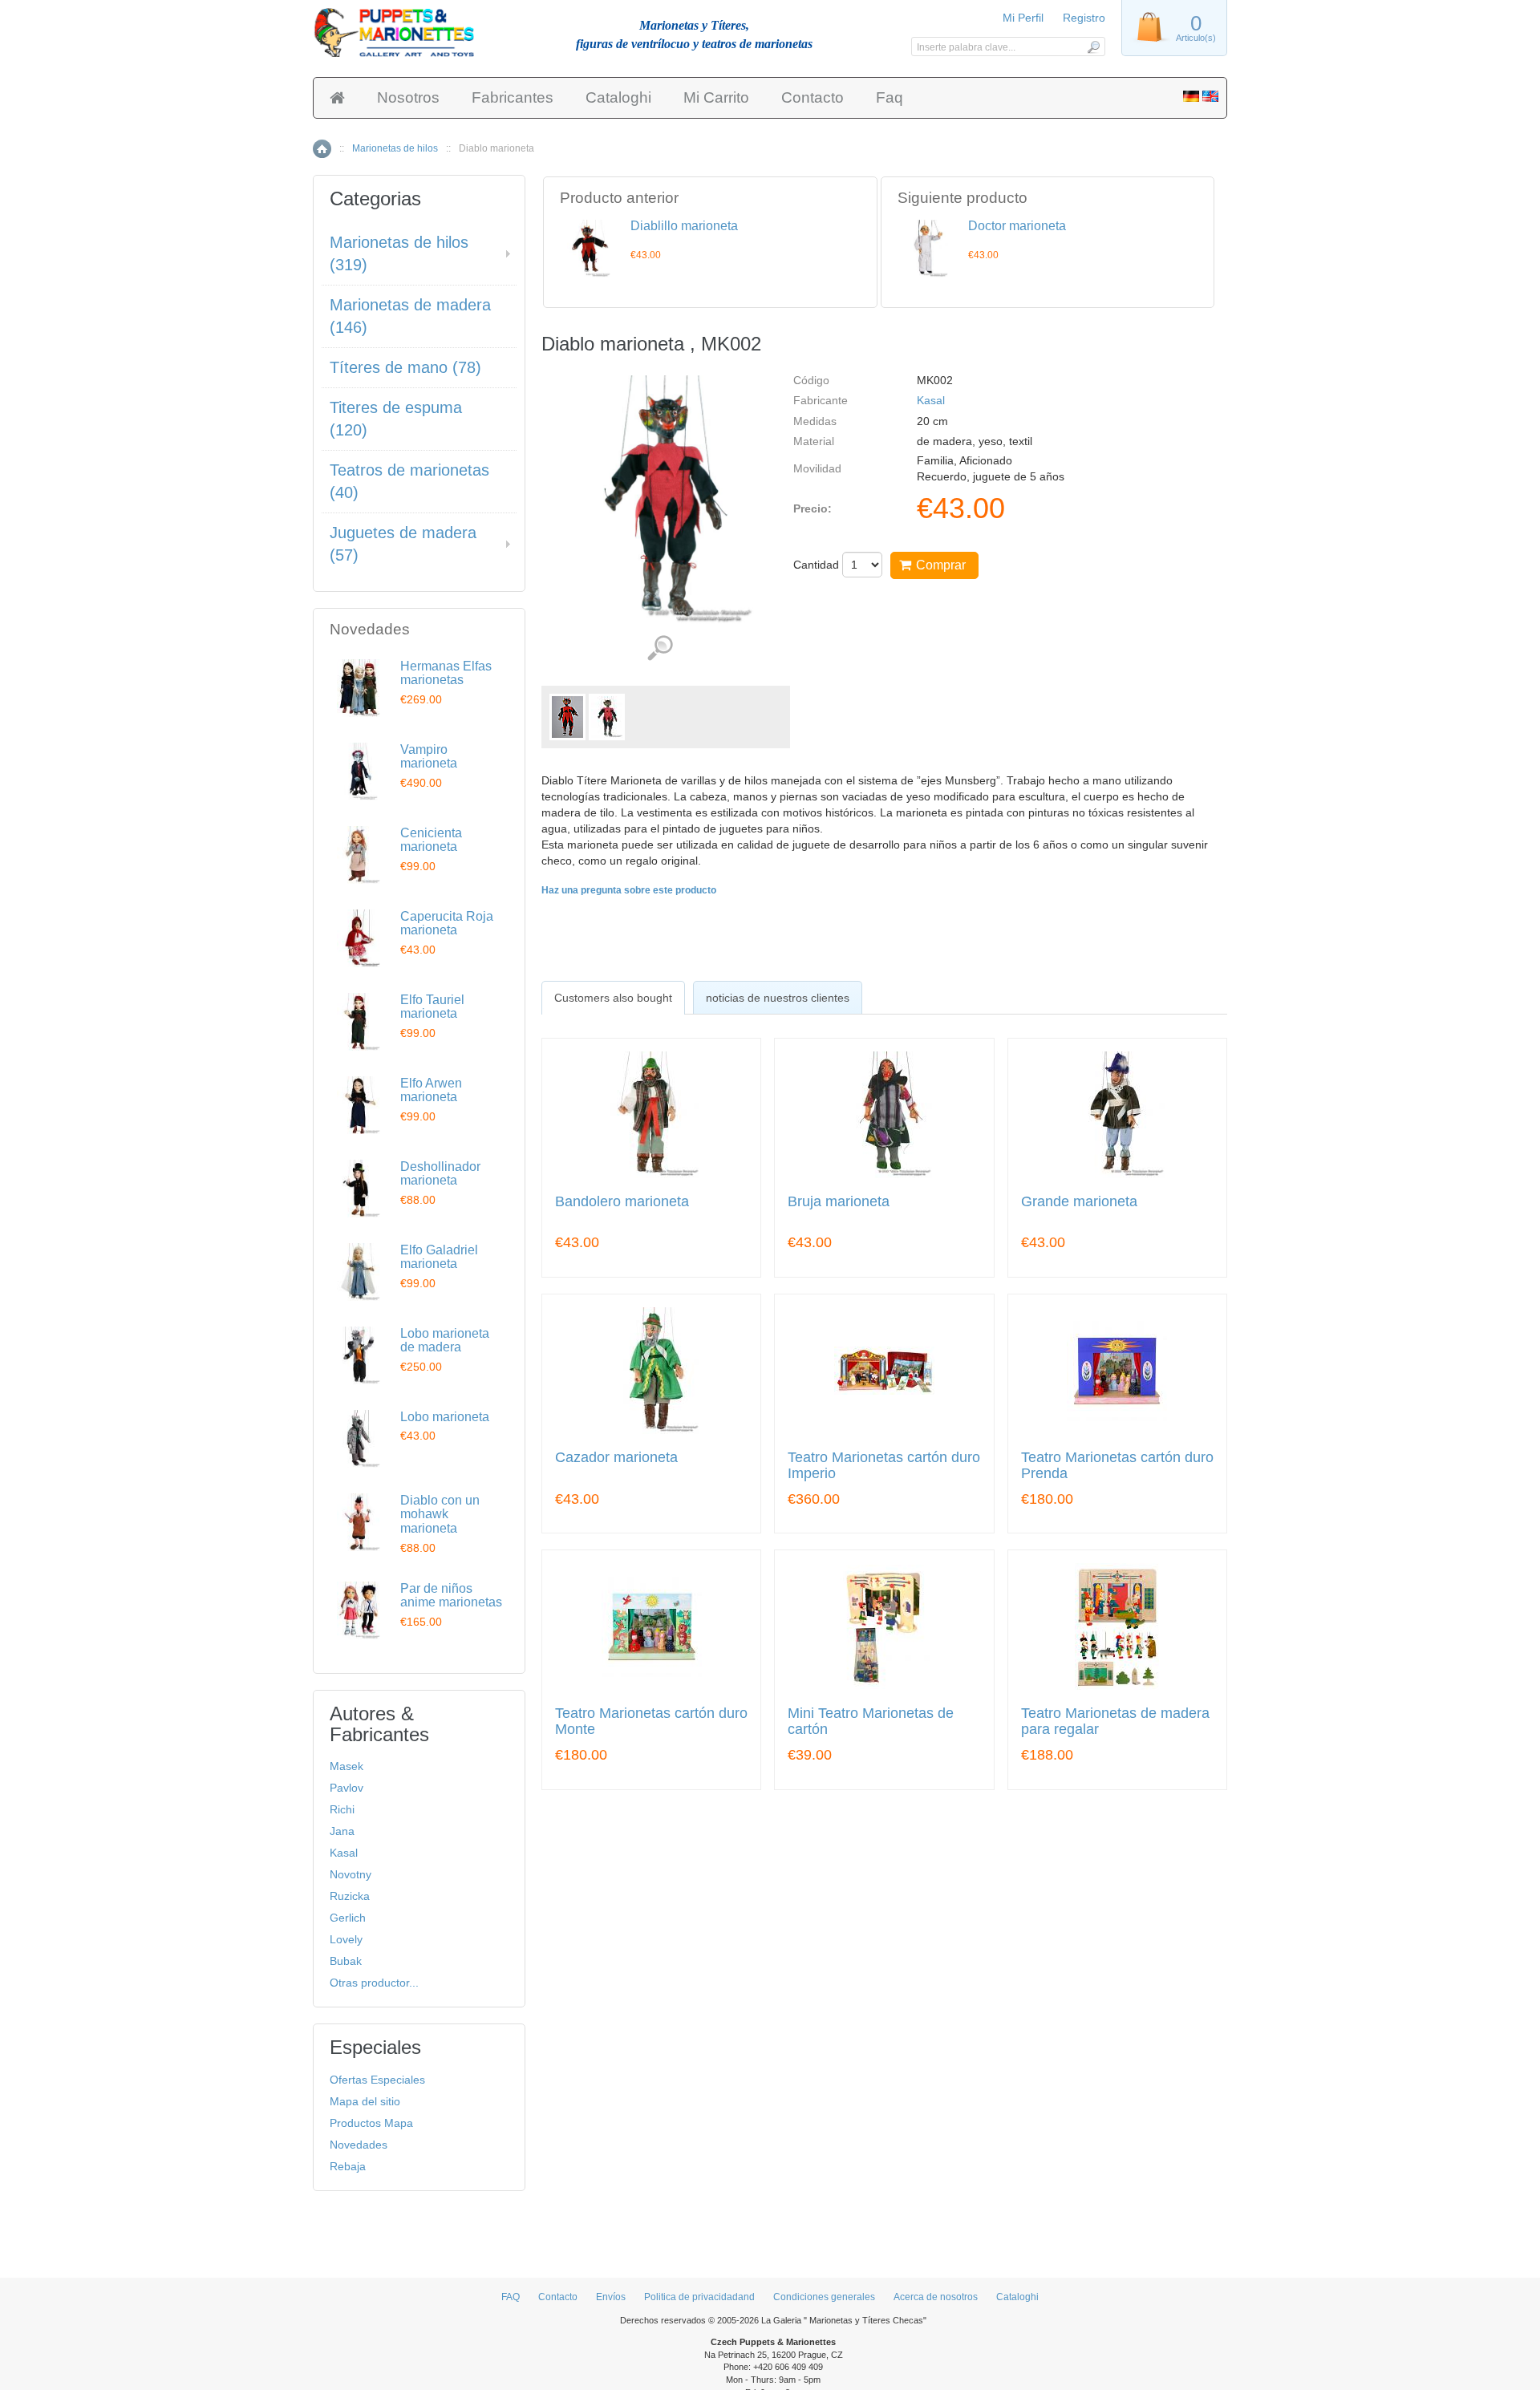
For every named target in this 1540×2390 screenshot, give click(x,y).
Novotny (351, 1874)
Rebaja (348, 2166)
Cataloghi (618, 97)
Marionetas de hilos (395, 148)
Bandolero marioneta (622, 1202)
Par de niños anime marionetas (451, 1596)
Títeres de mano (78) (405, 367)
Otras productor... (374, 1983)
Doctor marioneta (1017, 226)
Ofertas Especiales (377, 2080)
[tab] (613, 998)
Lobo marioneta (445, 1417)
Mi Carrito (716, 97)
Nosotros (408, 97)
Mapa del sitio (365, 2101)
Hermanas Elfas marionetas (446, 673)
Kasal (931, 400)
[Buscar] (1093, 47)
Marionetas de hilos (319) (399, 254)
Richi (342, 1809)
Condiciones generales (824, 2297)
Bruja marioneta (839, 1202)
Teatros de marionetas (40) (409, 482)
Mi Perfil (1023, 18)
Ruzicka (350, 1896)
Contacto (813, 97)
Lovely (346, 1939)
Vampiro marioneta (429, 757)
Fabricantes (513, 97)
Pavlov (346, 1788)
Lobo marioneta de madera (445, 1341)
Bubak (346, 1961)
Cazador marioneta (616, 1458)
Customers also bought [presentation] (613, 998)
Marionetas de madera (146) (410, 316)
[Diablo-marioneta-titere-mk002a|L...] (607, 717)
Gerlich (348, 1918)
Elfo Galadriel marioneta (439, 1257)
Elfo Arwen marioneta (431, 1090)
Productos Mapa (371, 2123)
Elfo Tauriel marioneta (432, 1007)
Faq (890, 97)
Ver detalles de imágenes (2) (660, 648)
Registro (1084, 18)
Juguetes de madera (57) (403, 544)
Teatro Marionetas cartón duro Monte (651, 1722)
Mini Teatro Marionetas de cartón (871, 1722)
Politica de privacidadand (699, 2297)
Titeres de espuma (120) (396, 419)
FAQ (511, 2297)
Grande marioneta (1079, 1202)
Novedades (359, 2145)
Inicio (322, 149)
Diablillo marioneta (684, 226)
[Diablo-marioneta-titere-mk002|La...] (567, 717)
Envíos (611, 2297)
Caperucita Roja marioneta (447, 924)
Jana (342, 1831)
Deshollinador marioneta (440, 1174)
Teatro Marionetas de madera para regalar (1115, 1722)
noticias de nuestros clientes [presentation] (778, 998)
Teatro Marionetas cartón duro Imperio (884, 1466)
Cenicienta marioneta (431, 840)
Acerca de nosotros (936, 2297)
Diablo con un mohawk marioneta (440, 1514)
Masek (346, 1766)
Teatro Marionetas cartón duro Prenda (1117, 1466)
